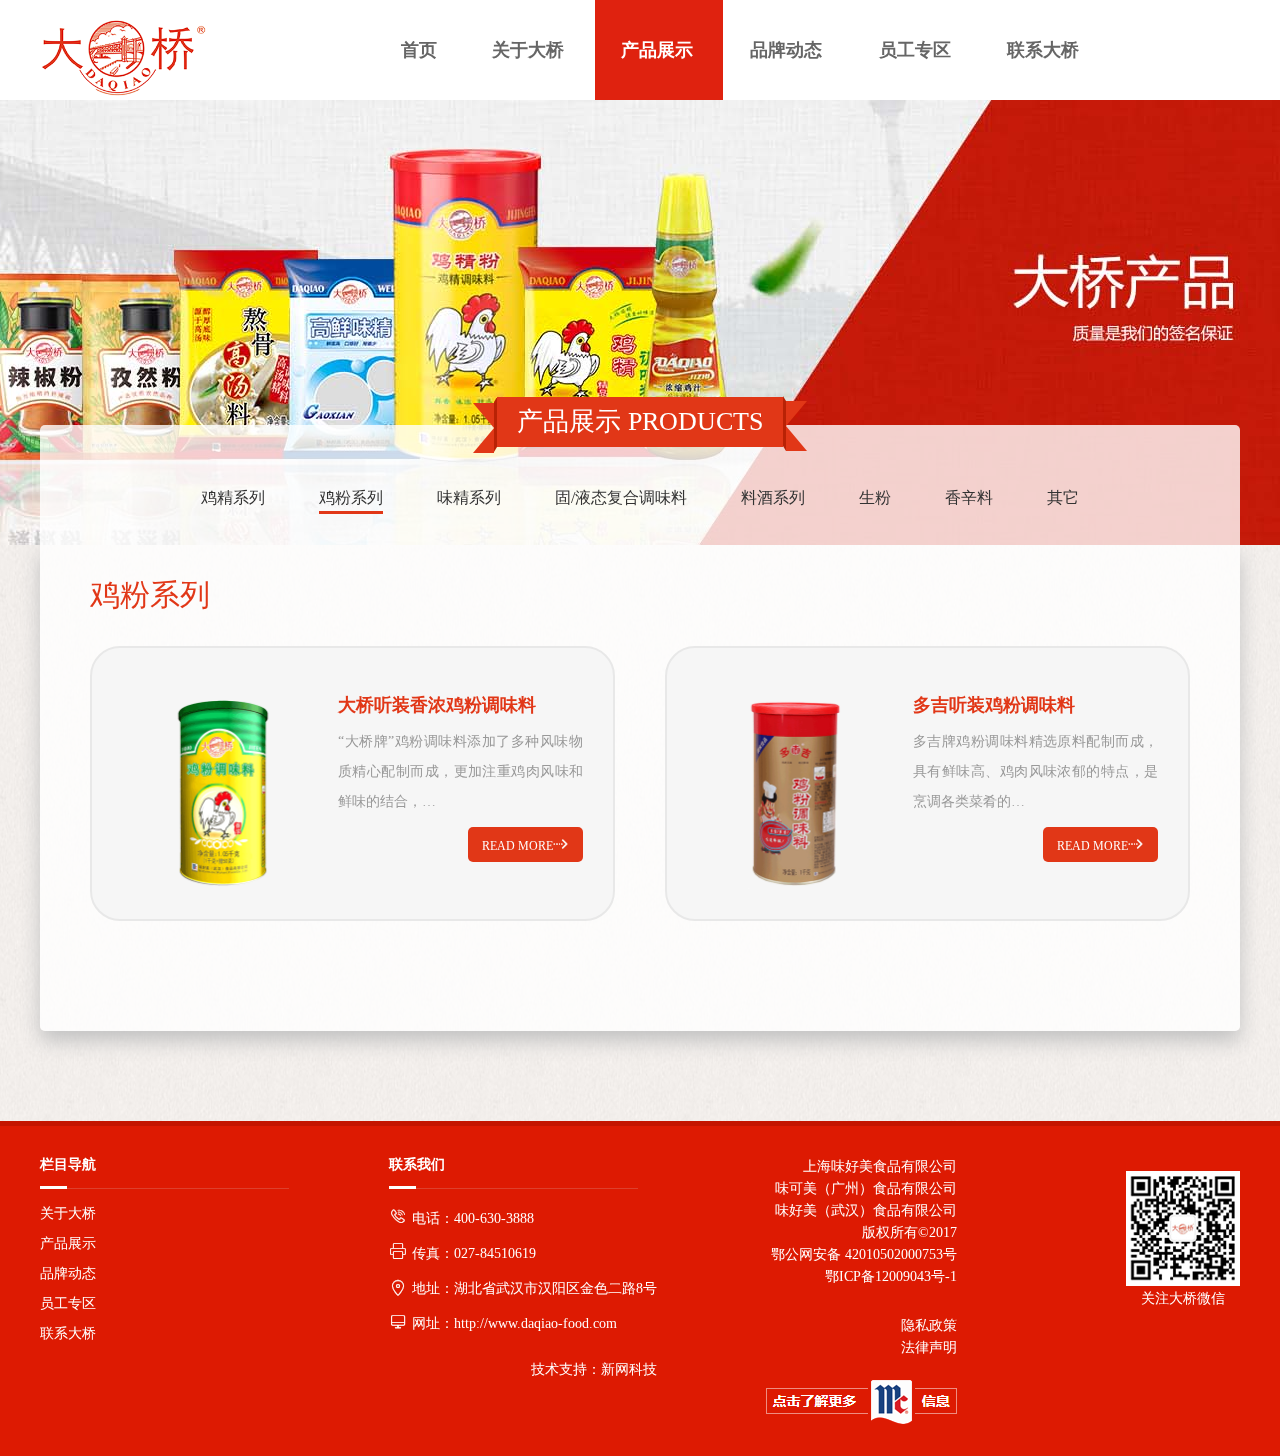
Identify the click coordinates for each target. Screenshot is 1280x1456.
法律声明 (929, 1347)
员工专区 (68, 1303)
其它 (1063, 497)
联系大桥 (68, 1333)
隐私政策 (929, 1325)
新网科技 (629, 1369)
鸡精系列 (233, 497)
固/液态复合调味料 (621, 497)
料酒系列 (773, 497)
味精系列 (469, 497)
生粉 (875, 497)
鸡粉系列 (351, 497)
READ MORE (525, 844)
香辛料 (969, 497)
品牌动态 (68, 1273)
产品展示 (68, 1243)
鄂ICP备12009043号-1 (887, 1276)
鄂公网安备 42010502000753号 (864, 1254)
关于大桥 (68, 1213)
